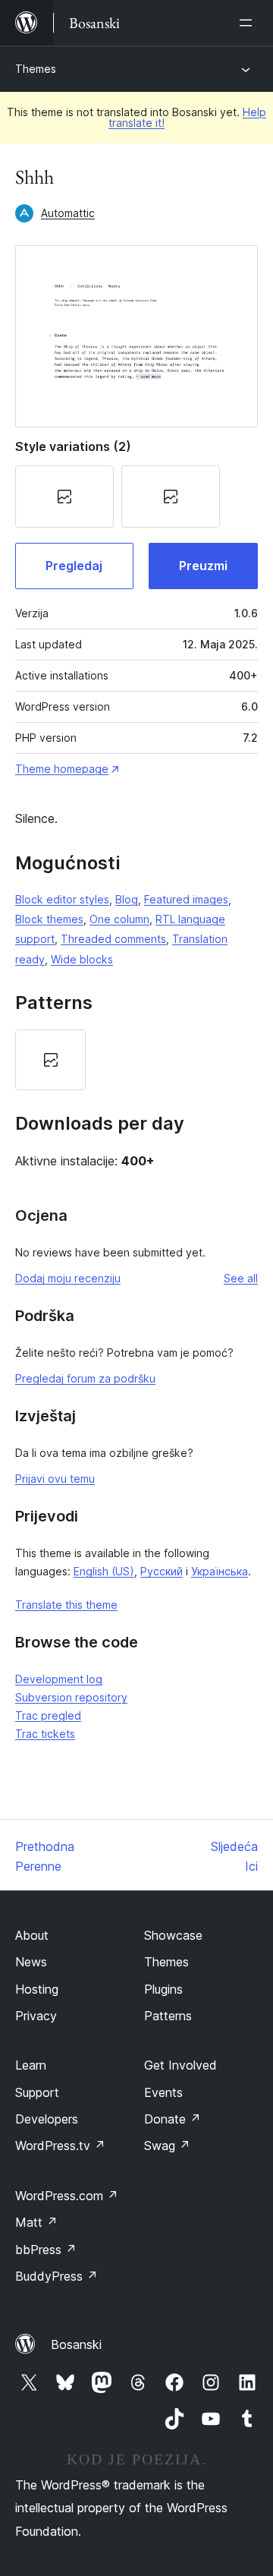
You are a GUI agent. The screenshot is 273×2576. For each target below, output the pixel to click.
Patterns (168, 2016)
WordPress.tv (60, 2146)
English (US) (104, 1571)
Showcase (173, 1935)
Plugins (163, 1989)
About (32, 1935)
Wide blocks (82, 959)
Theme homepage (62, 769)
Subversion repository (71, 1697)
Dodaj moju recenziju (68, 1278)
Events (163, 2092)
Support (37, 2092)
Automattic (68, 213)
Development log (59, 1679)
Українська (220, 1571)
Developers (47, 2119)
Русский (162, 1571)
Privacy (36, 2016)
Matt (36, 2222)
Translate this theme (66, 1605)
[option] (50, 1060)
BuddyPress (56, 2276)
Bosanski (76, 2344)
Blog (127, 899)
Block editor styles (62, 899)
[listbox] (136, 1060)
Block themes (49, 919)
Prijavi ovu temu (55, 1479)
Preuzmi (203, 566)
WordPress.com (67, 2196)
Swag (167, 2146)
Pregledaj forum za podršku (85, 1378)
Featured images (186, 899)
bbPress (46, 2250)
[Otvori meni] (249, 23)
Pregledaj (74, 566)
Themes (36, 69)
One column (119, 919)
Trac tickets (45, 1734)
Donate (173, 2119)
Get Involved (180, 2065)
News (31, 1962)
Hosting (37, 1989)
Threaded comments (113, 939)
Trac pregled (48, 1715)
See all (241, 1278)
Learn (31, 2065)
